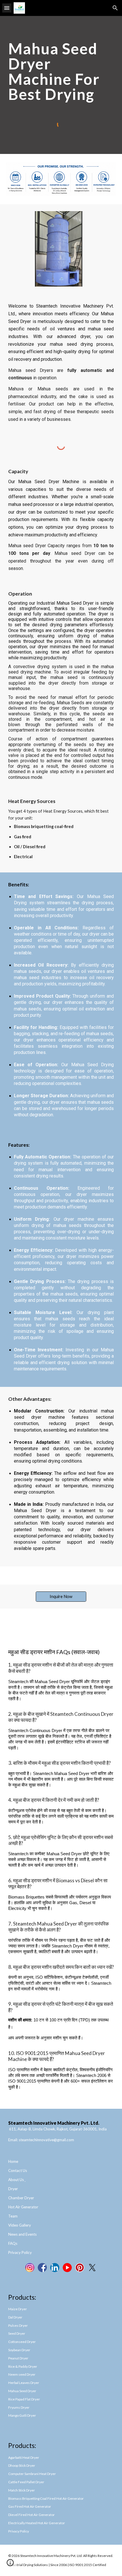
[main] (61, 71)
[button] (7, 8)
